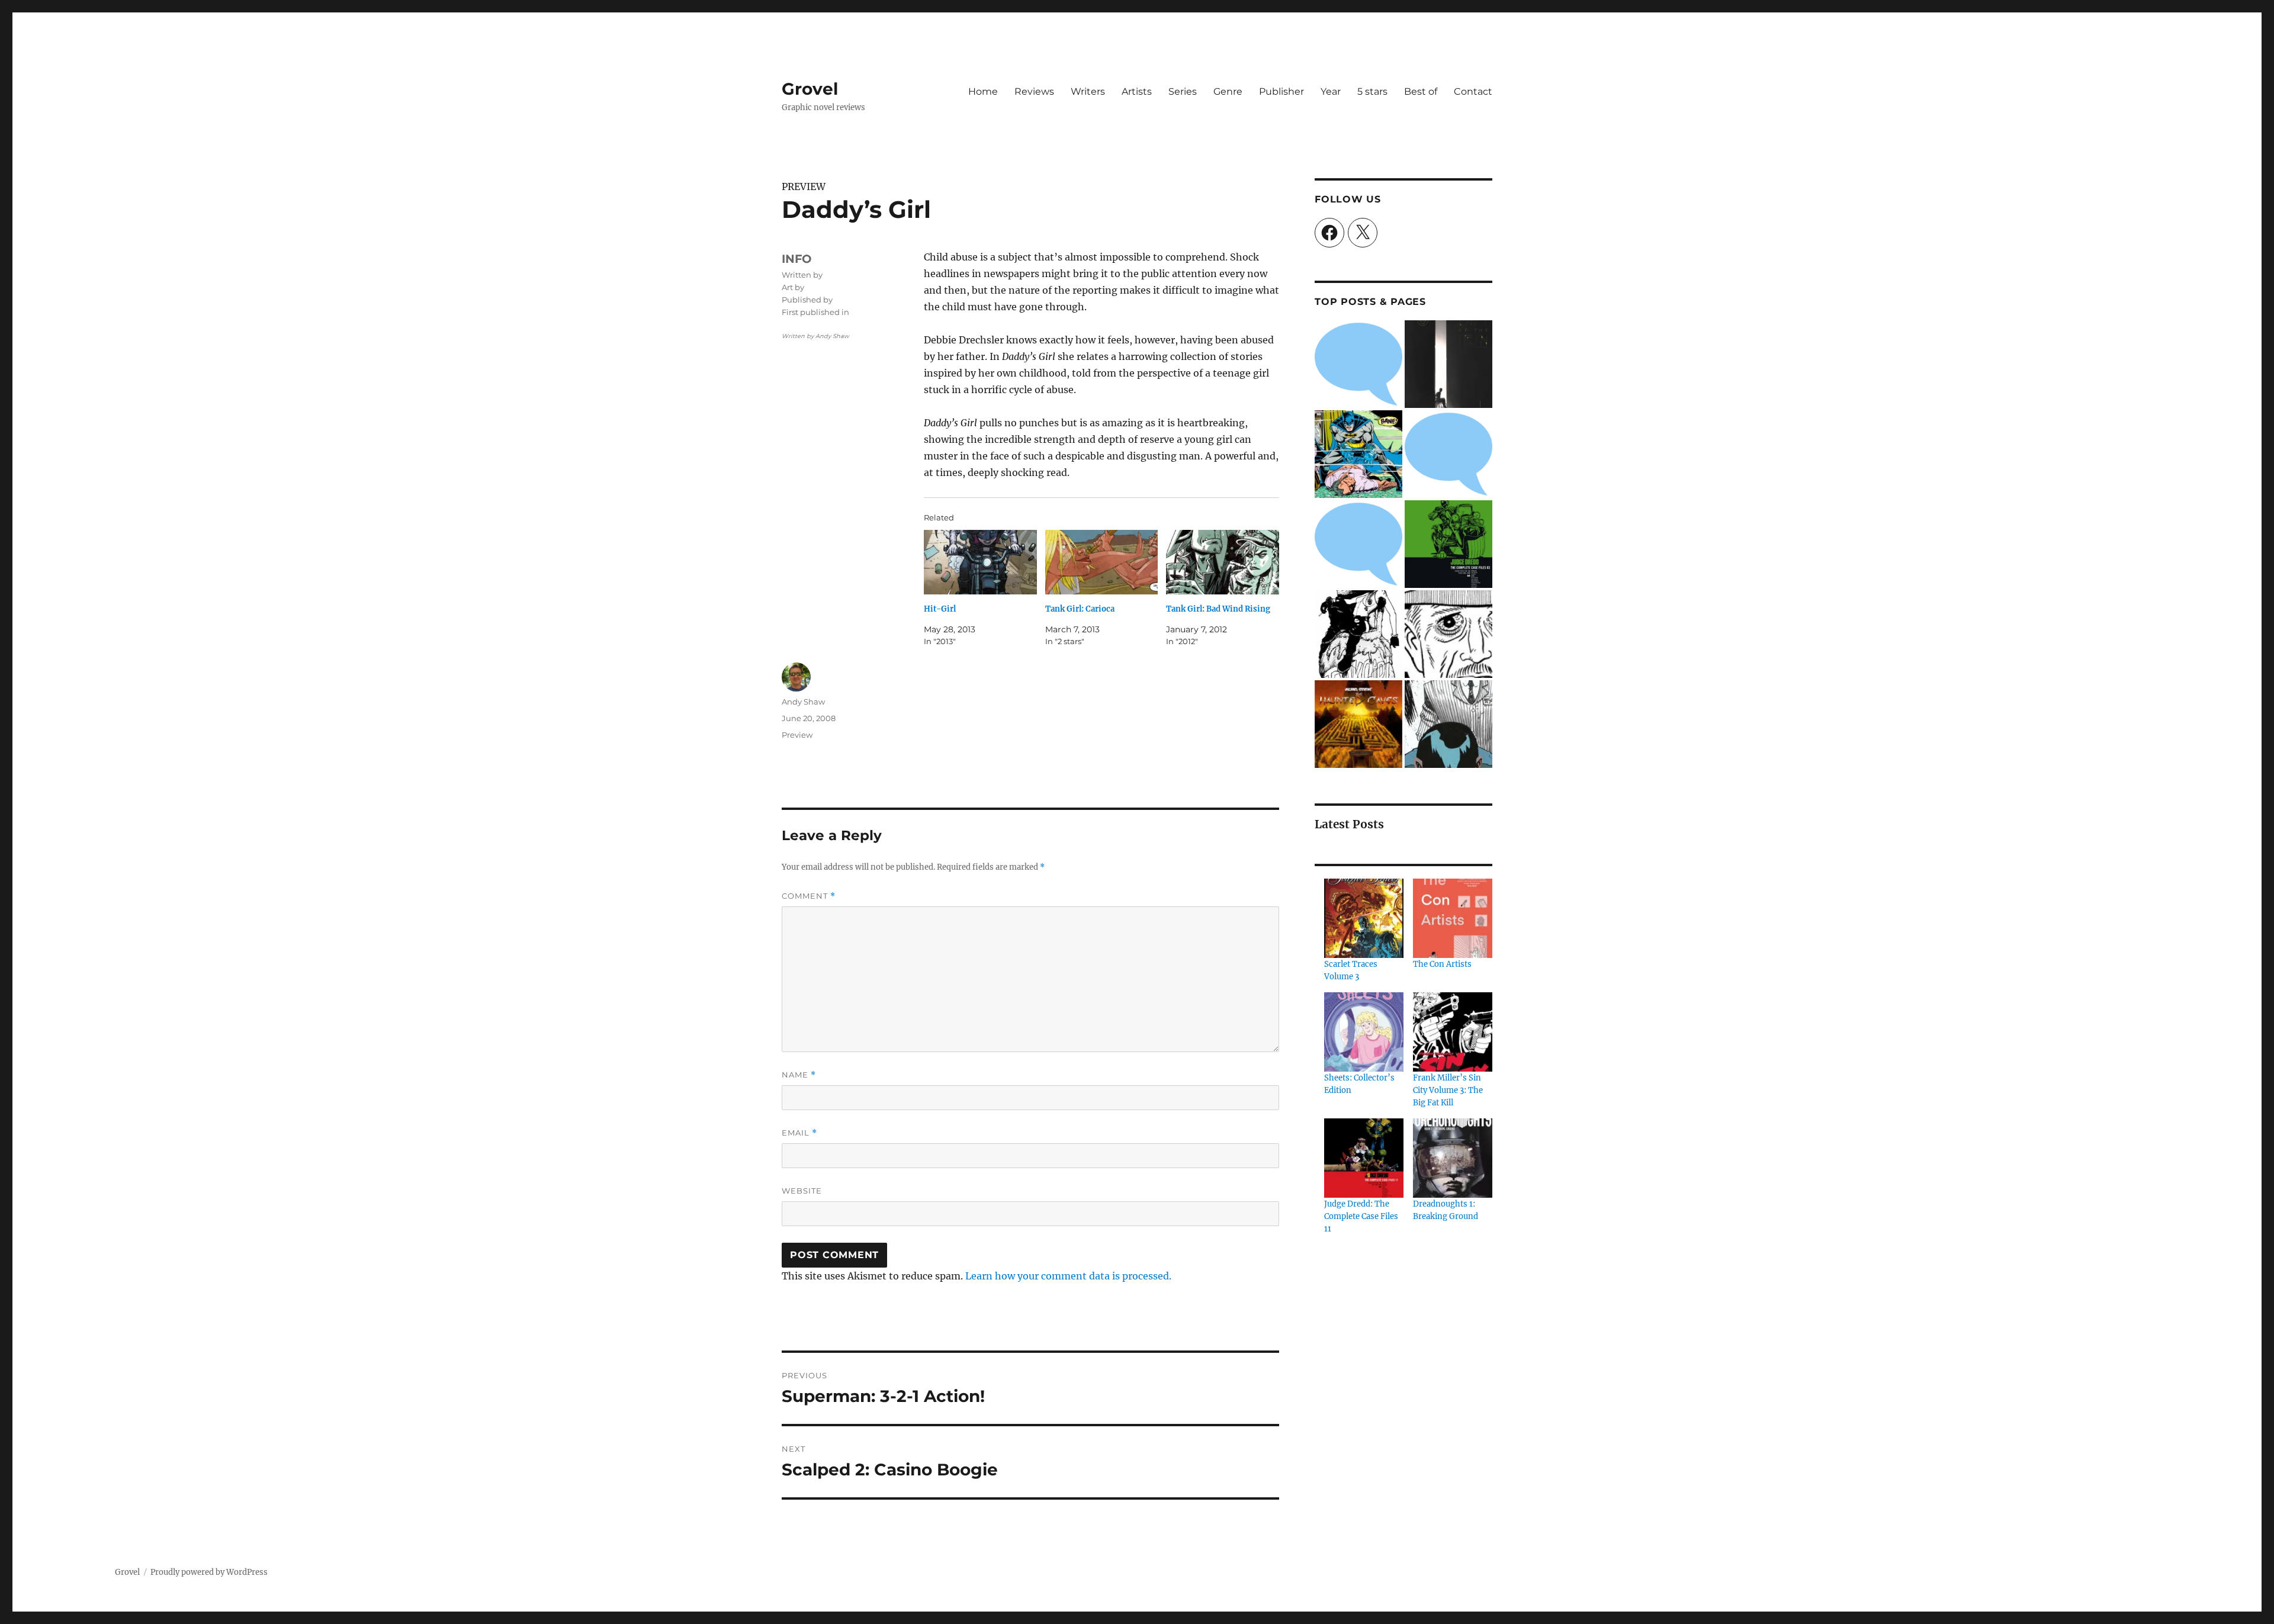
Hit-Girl (940, 609)
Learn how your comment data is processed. (1068, 1276)
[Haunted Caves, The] (1358, 724)
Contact (1473, 91)
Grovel (810, 89)
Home (983, 91)
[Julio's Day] (1448, 634)
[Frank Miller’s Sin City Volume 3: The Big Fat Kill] (1453, 1032)
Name (799, 1075)
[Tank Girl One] (1358, 634)
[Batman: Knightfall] (1358, 454)
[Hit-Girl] (980, 562)
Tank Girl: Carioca (1080, 609)
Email (799, 1133)
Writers (1088, 91)
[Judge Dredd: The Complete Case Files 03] (1448, 544)
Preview (797, 735)
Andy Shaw (803, 702)
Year (1331, 91)
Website (802, 1191)
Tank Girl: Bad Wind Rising (1218, 609)
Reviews (1034, 91)
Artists (1137, 91)
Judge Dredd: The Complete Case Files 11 (1361, 1216)
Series (1183, 91)
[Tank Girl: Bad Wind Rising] (1223, 562)
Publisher (1281, 91)
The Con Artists (1442, 964)
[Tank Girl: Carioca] (1102, 562)
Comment (809, 896)
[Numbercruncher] (1448, 724)
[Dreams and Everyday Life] (1358, 544)
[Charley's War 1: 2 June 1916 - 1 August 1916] (1358, 364)
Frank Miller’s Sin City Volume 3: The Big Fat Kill (1448, 1090)
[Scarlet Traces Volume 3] (1364, 918)
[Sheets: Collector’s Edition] (1364, 1032)
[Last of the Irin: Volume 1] (1448, 364)
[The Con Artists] (1453, 918)
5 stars (1372, 91)
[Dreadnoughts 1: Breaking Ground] (1453, 1158)
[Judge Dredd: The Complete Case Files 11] (1364, 1158)
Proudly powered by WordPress (209, 1572)
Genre (1228, 91)
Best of (1421, 91)
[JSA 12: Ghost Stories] (1448, 454)
